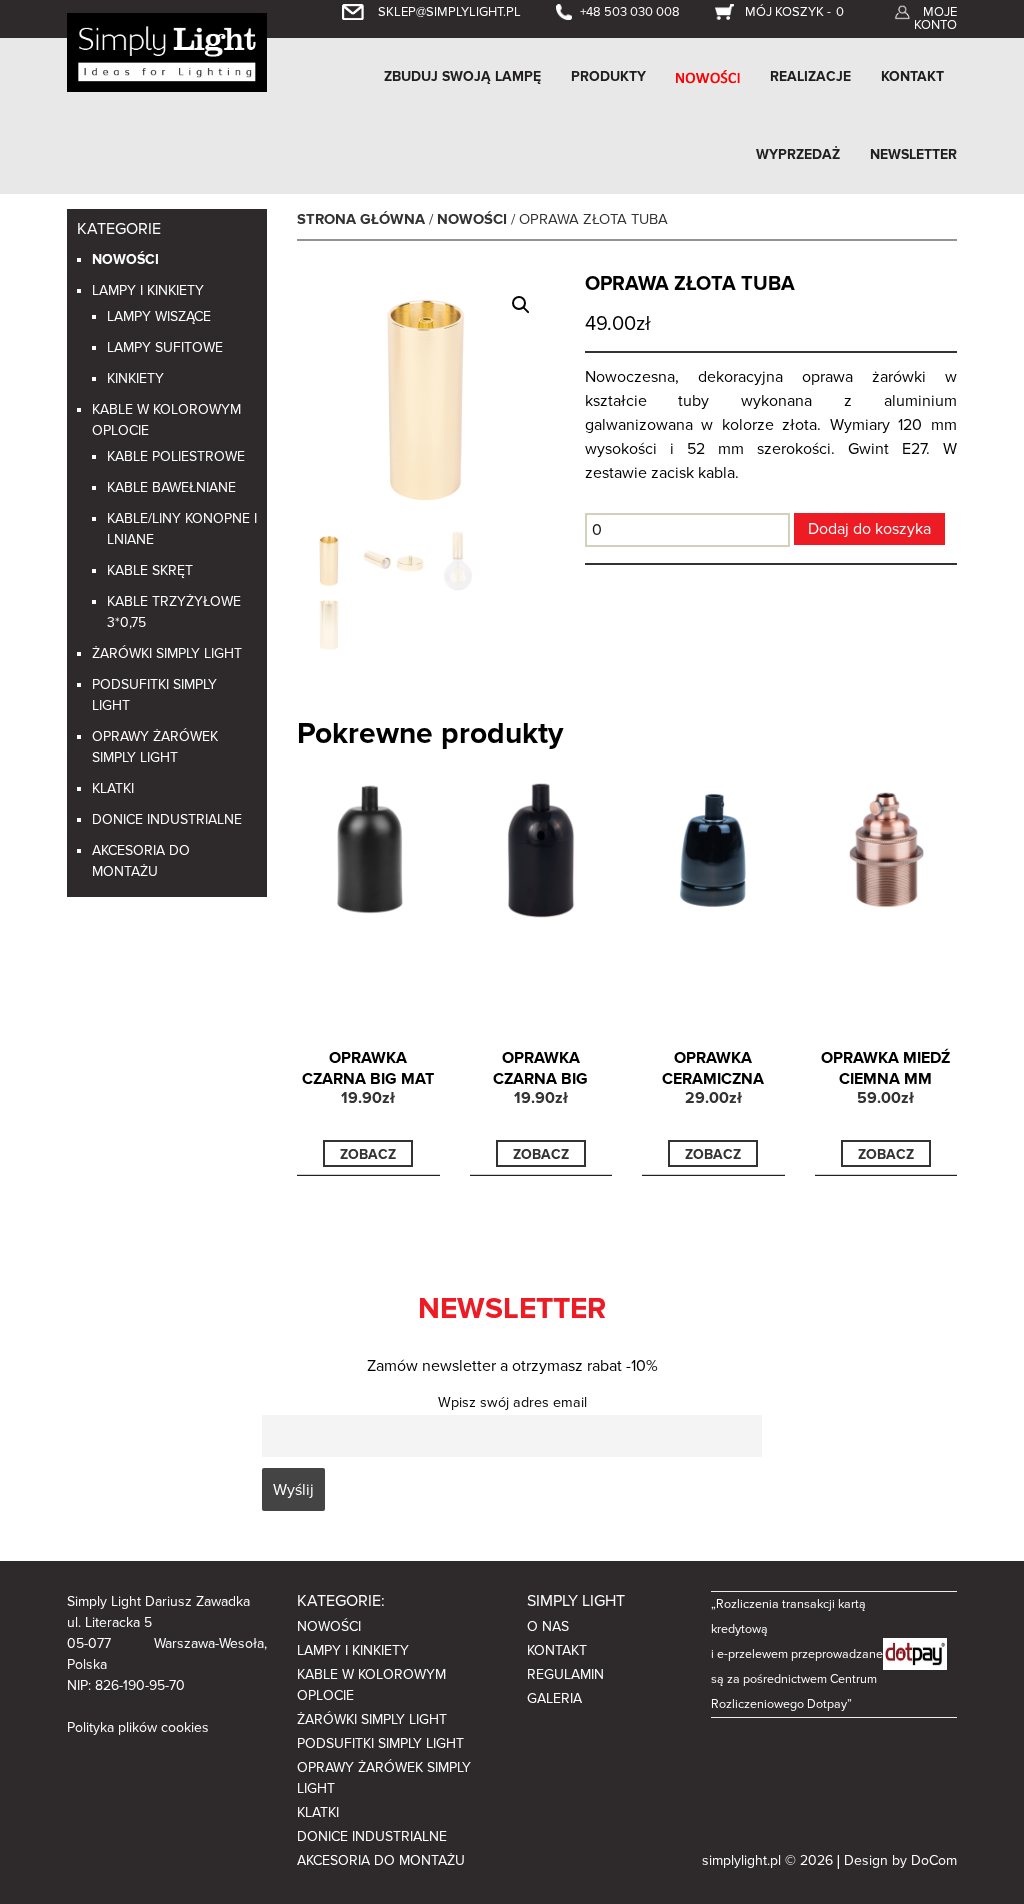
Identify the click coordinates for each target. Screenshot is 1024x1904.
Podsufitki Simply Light (380, 1743)
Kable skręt (150, 570)
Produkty (608, 76)
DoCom (934, 1860)
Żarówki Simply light (167, 653)
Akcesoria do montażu (381, 1860)
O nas (548, 1626)
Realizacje (810, 76)
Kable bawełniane (171, 487)
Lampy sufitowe (165, 347)
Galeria (554, 1698)
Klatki (113, 788)
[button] (521, 305)
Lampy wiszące (159, 316)
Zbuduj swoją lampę (462, 76)
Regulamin (565, 1674)
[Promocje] (708, 77)
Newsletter (913, 154)
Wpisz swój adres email (512, 1402)
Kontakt (912, 76)
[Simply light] (167, 51)
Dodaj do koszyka (869, 529)
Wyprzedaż (798, 154)
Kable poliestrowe (176, 456)
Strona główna (361, 219)
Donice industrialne (167, 819)
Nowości (125, 259)
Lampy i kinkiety (148, 290)
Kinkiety (135, 378)
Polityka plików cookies (138, 1727)
